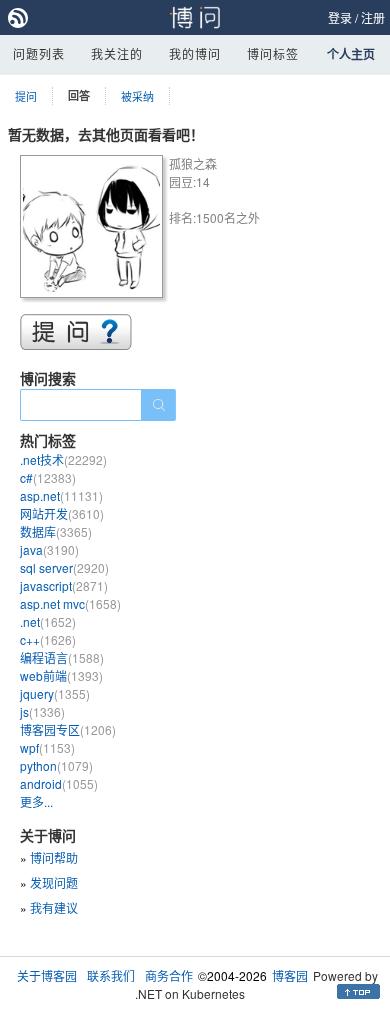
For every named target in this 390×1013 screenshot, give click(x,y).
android (59, 783)
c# (48, 477)
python (56, 765)
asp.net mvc (70, 603)
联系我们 (111, 975)
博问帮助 (54, 857)
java (49, 549)
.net (48, 621)
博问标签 (273, 53)
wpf (47, 747)
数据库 (56, 531)
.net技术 (63, 459)
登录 (340, 17)
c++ (48, 639)
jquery (55, 693)
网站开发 (62, 513)
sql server (64, 567)
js (42, 711)
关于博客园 (47, 975)
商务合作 (169, 975)
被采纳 (137, 96)
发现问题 (54, 882)
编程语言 (62, 657)
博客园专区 (68, 729)
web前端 (61, 675)
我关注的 (117, 53)
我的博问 (195, 53)
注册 (373, 17)
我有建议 (54, 907)
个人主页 (351, 54)
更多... (36, 801)
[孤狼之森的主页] (94, 229)
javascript (64, 585)
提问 (26, 96)
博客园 (290, 975)
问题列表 (39, 53)
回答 (79, 95)
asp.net (61, 495)
